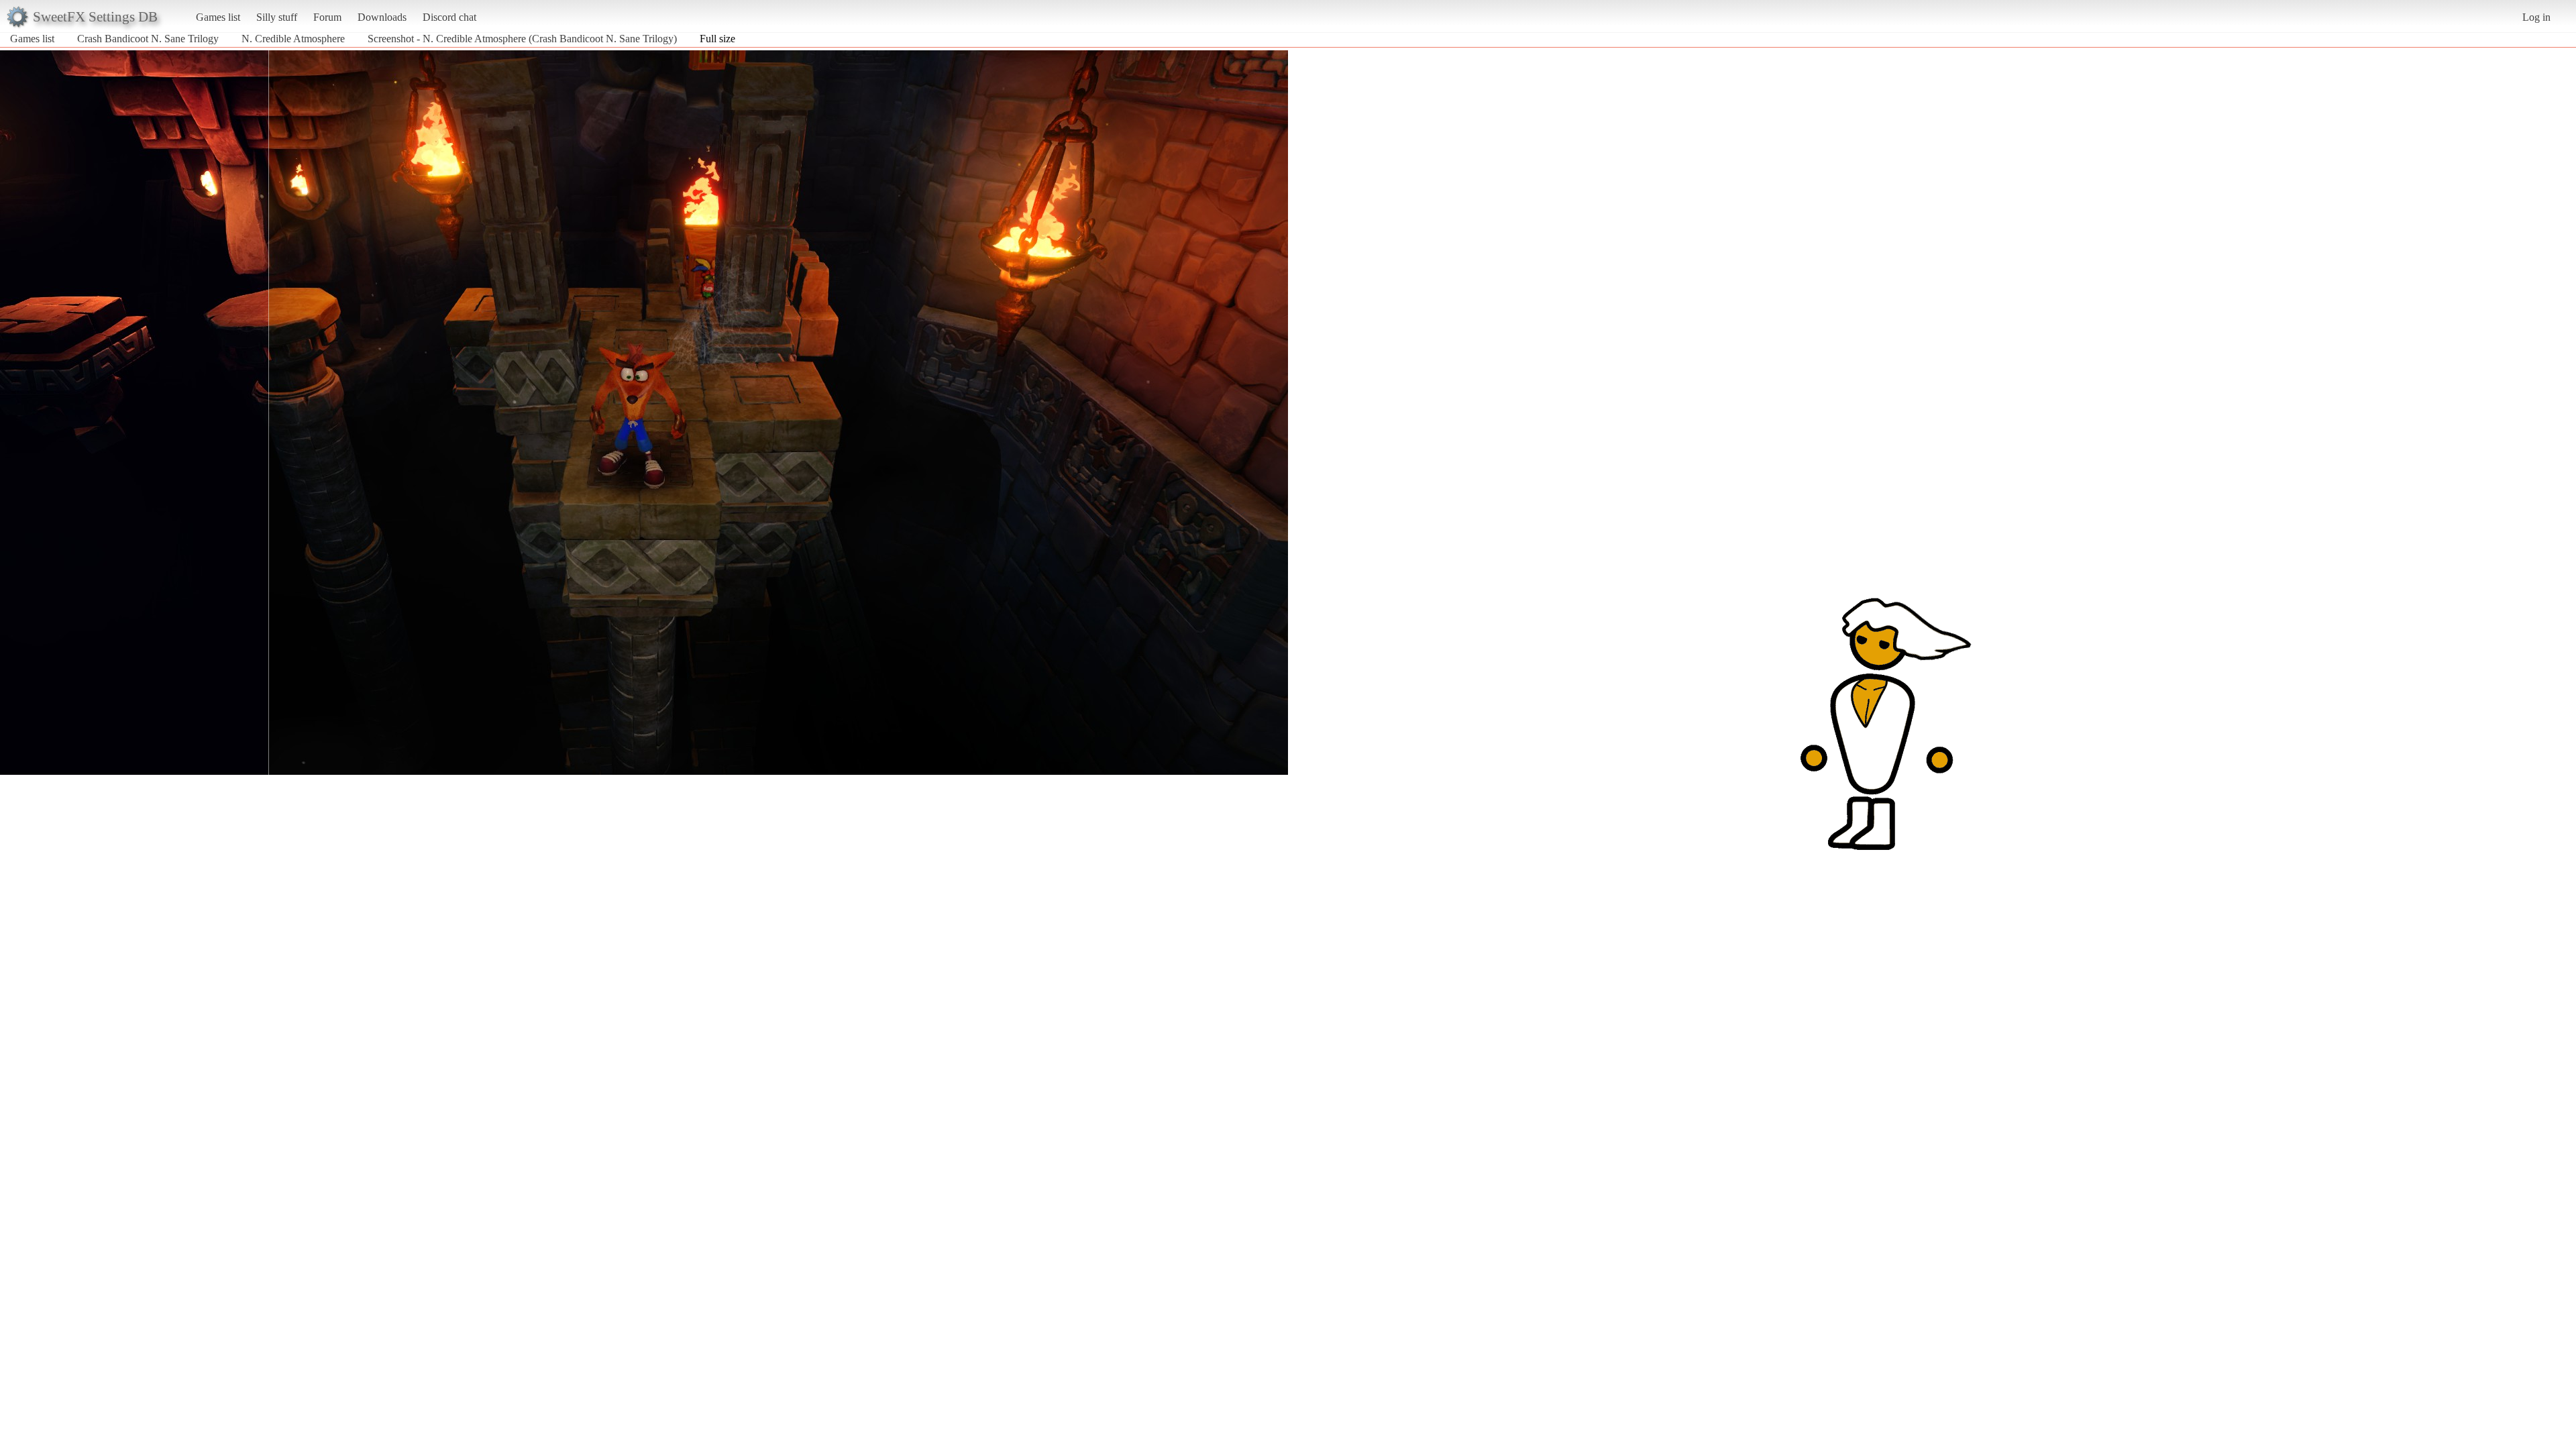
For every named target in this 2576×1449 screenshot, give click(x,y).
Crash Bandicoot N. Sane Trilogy (148, 39)
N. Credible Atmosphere (293, 39)
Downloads (382, 17)
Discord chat (449, 17)
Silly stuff (277, 17)
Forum (327, 17)
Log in (2536, 17)
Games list (218, 17)
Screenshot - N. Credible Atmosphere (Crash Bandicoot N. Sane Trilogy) (522, 39)
